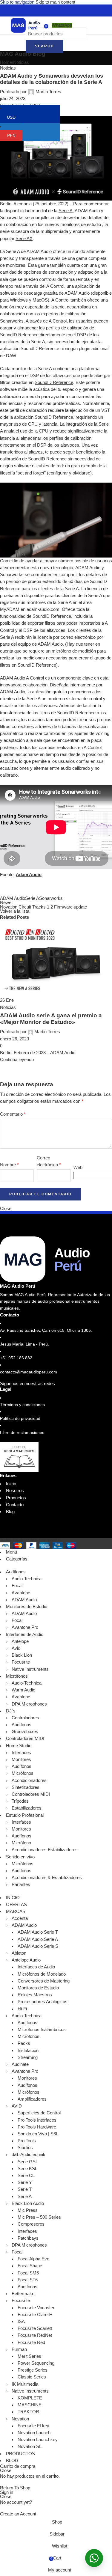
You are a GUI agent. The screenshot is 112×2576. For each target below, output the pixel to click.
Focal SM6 (28, 2273)
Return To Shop (15, 2488)
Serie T (25, 2189)
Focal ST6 (28, 2280)
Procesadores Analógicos (43, 2002)
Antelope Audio (26, 1960)
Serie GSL (28, 2162)
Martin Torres (48, 92)
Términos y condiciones (22, 1405)
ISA (21, 2322)
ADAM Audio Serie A (38, 1939)
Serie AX (24, 239)
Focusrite (21, 1662)
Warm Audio (23, 1690)
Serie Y (25, 2182)
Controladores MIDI (31, 1794)
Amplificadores (32, 2099)
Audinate (20, 2064)
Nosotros (15, 1491)
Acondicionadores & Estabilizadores (47, 1878)
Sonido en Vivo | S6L (38, 2134)
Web (78, 1168)
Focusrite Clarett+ (35, 2315)
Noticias (21, 62)
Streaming (28, 2057)
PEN (15, 135)
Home (6, 62)
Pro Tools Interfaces (37, 2120)
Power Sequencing (36, 2363)
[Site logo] (25, 25)
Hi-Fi (22, 2009)
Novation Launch (34, 2433)
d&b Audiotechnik (29, 2155)
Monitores (21, 1759)
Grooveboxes (25, 1732)
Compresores (31, 2224)
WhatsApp (62, 25)
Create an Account (18, 2514)
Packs (24, 2043)
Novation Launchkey (38, 2440)
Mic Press (28, 2210)
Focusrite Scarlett (35, 2328)
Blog (10, 1512)
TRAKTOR (28, 2412)
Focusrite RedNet (35, 2335)
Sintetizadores (26, 1787)
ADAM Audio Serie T (38, 1932)
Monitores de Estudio (38, 1988)
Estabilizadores (27, 1808)
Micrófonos (23, 1773)
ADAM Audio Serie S (38, 1946)
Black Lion (22, 1655)
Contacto (15, 1505)
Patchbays (28, 2238)
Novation (20, 2419)
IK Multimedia (25, 2384)
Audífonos (22, 1725)
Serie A (66, 211)
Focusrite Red (31, 2342)
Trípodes (20, 1801)
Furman (19, 2349)
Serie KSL (27, 2169)
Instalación (28, 2051)
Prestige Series (33, 2370)
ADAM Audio (13, 898)
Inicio (11, 1484)
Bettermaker (24, 2294)
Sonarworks (51, 898)
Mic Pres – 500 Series (39, 2217)
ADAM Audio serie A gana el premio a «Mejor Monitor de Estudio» (51, 1019)
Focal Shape (30, 2266)
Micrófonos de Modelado (42, 1974)
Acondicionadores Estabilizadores (45, 1850)
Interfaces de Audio (36, 1967)
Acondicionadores (29, 1780)
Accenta (20, 1918)
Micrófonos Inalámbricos (42, 2030)
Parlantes (21, 1884)
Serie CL (26, 2176)
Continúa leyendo (17, 1060)
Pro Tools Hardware (37, 2127)
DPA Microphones (29, 1704)
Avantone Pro (25, 1627)
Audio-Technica (27, 1579)
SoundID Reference (54, 382)
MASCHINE (30, 2405)
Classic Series (32, 2377)
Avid (16, 1648)
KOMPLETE (30, 2398)
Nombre (9, 1165)
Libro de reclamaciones (22, 1432)
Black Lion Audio (28, 2203)
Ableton (19, 1953)
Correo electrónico (49, 1161)
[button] (94, 2558)
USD (15, 117)
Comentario (13, 1114)
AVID (17, 2106)
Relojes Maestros (35, 1995)
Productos (16, 1498)
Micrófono (21, 1843)
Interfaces (21, 1753)
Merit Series (29, 2356)
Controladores (25, 1718)
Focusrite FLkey (33, 2426)
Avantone (21, 1593)
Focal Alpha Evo (33, 2259)
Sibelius (25, 2148)
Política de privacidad (20, 1418)
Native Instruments (30, 1669)
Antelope (20, 1641)
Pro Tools (27, 2141)
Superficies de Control (39, 2113)
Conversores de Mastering (44, 1981)
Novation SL (30, 2447)
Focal (17, 1586)
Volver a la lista (15, 911)
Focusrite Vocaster (36, 2308)
